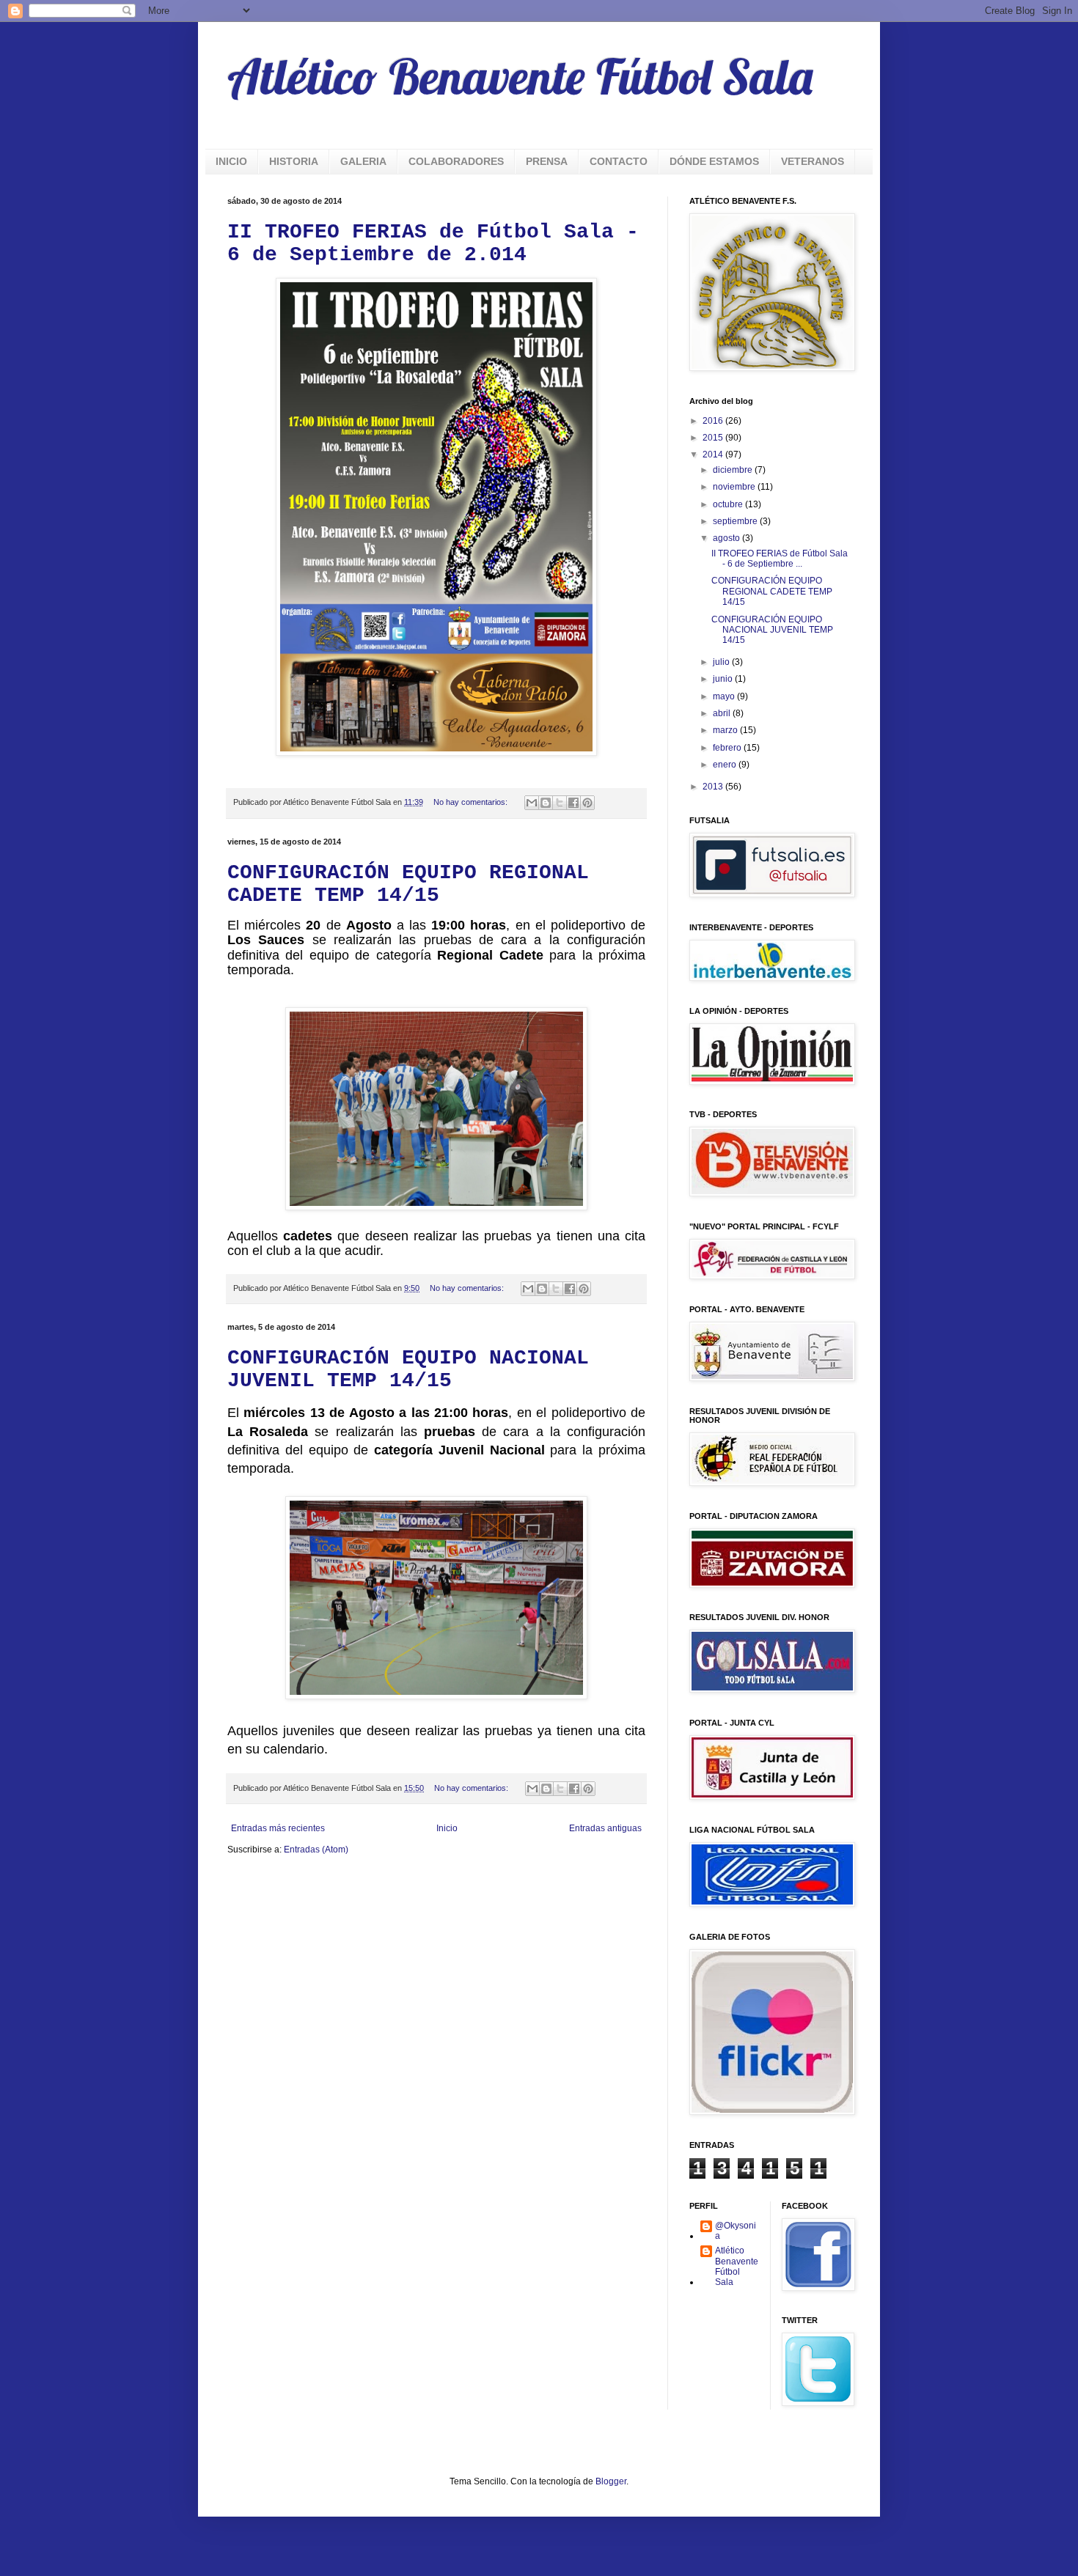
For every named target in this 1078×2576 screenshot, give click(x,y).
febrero (728, 748)
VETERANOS (813, 161)
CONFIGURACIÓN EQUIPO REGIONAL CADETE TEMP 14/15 (408, 884)
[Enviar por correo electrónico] (532, 803)
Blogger (611, 2481)
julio (722, 662)
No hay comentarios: (472, 802)
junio (724, 679)
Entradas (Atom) (316, 1850)
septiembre (736, 521)
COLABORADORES (456, 161)
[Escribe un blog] (546, 803)
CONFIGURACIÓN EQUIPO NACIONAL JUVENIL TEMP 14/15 (408, 1369)
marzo (726, 730)
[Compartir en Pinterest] (587, 803)
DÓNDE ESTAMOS (714, 161)
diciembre (734, 470)
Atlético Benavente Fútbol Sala (520, 76)
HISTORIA (294, 161)
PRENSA (547, 161)
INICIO (231, 161)
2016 (714, 421)
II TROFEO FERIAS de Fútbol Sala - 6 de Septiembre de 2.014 (433, 243)
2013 (714, 787)
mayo (725, 696)
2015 (714, 438)
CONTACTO (619, 161)
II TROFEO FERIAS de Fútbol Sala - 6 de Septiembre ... (780, 559)
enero (726, 765)
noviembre (735, 487)
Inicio (447, 1828)
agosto (727, 538)
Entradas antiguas (605, 1828)
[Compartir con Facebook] (573, 803)
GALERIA (363, 161)
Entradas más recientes (278, 1828)
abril (723, 713)
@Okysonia (736, 2231)
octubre (729, 504)
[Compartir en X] (560, 803)
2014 (714, 455)
